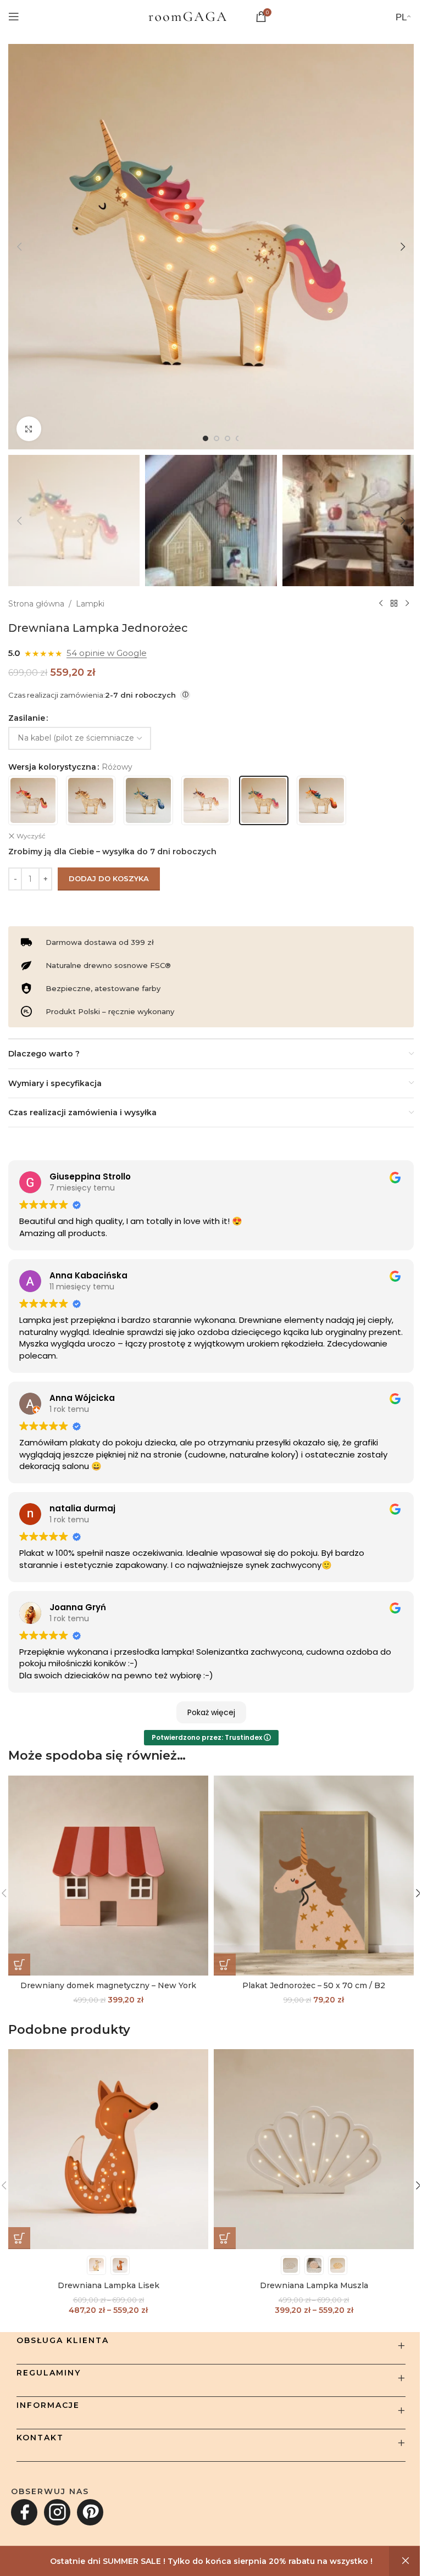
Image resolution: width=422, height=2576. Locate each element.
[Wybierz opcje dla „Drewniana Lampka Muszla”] (225, 2238)
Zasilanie (27, 718)
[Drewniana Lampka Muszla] (314, 2149)
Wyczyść (31, 836)
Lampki (90, 604)
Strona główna (36, 604)
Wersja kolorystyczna (52, 767)
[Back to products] (394, 604)
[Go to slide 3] (227, 438)
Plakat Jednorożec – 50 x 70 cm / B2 (314, 1985)
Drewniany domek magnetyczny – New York (108, 1985)
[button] (19, 247)
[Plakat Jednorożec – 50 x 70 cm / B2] (314, 1876)
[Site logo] (187, 16)
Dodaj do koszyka (109, 878)
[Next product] (407, 604)
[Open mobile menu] (14, 16)
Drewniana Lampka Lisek (109, 2285)
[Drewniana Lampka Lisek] (108, 2149)
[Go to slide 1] (206, 438)
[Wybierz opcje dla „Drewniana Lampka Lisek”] (19, 2238)
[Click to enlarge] (29, 429)
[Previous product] (381, 604)
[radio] (33, 800)
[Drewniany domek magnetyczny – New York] (108, 1876)
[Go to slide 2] (216, 438)
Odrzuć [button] (406, 2561)
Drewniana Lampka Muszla (314, 2285)
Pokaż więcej (211, 1712)
